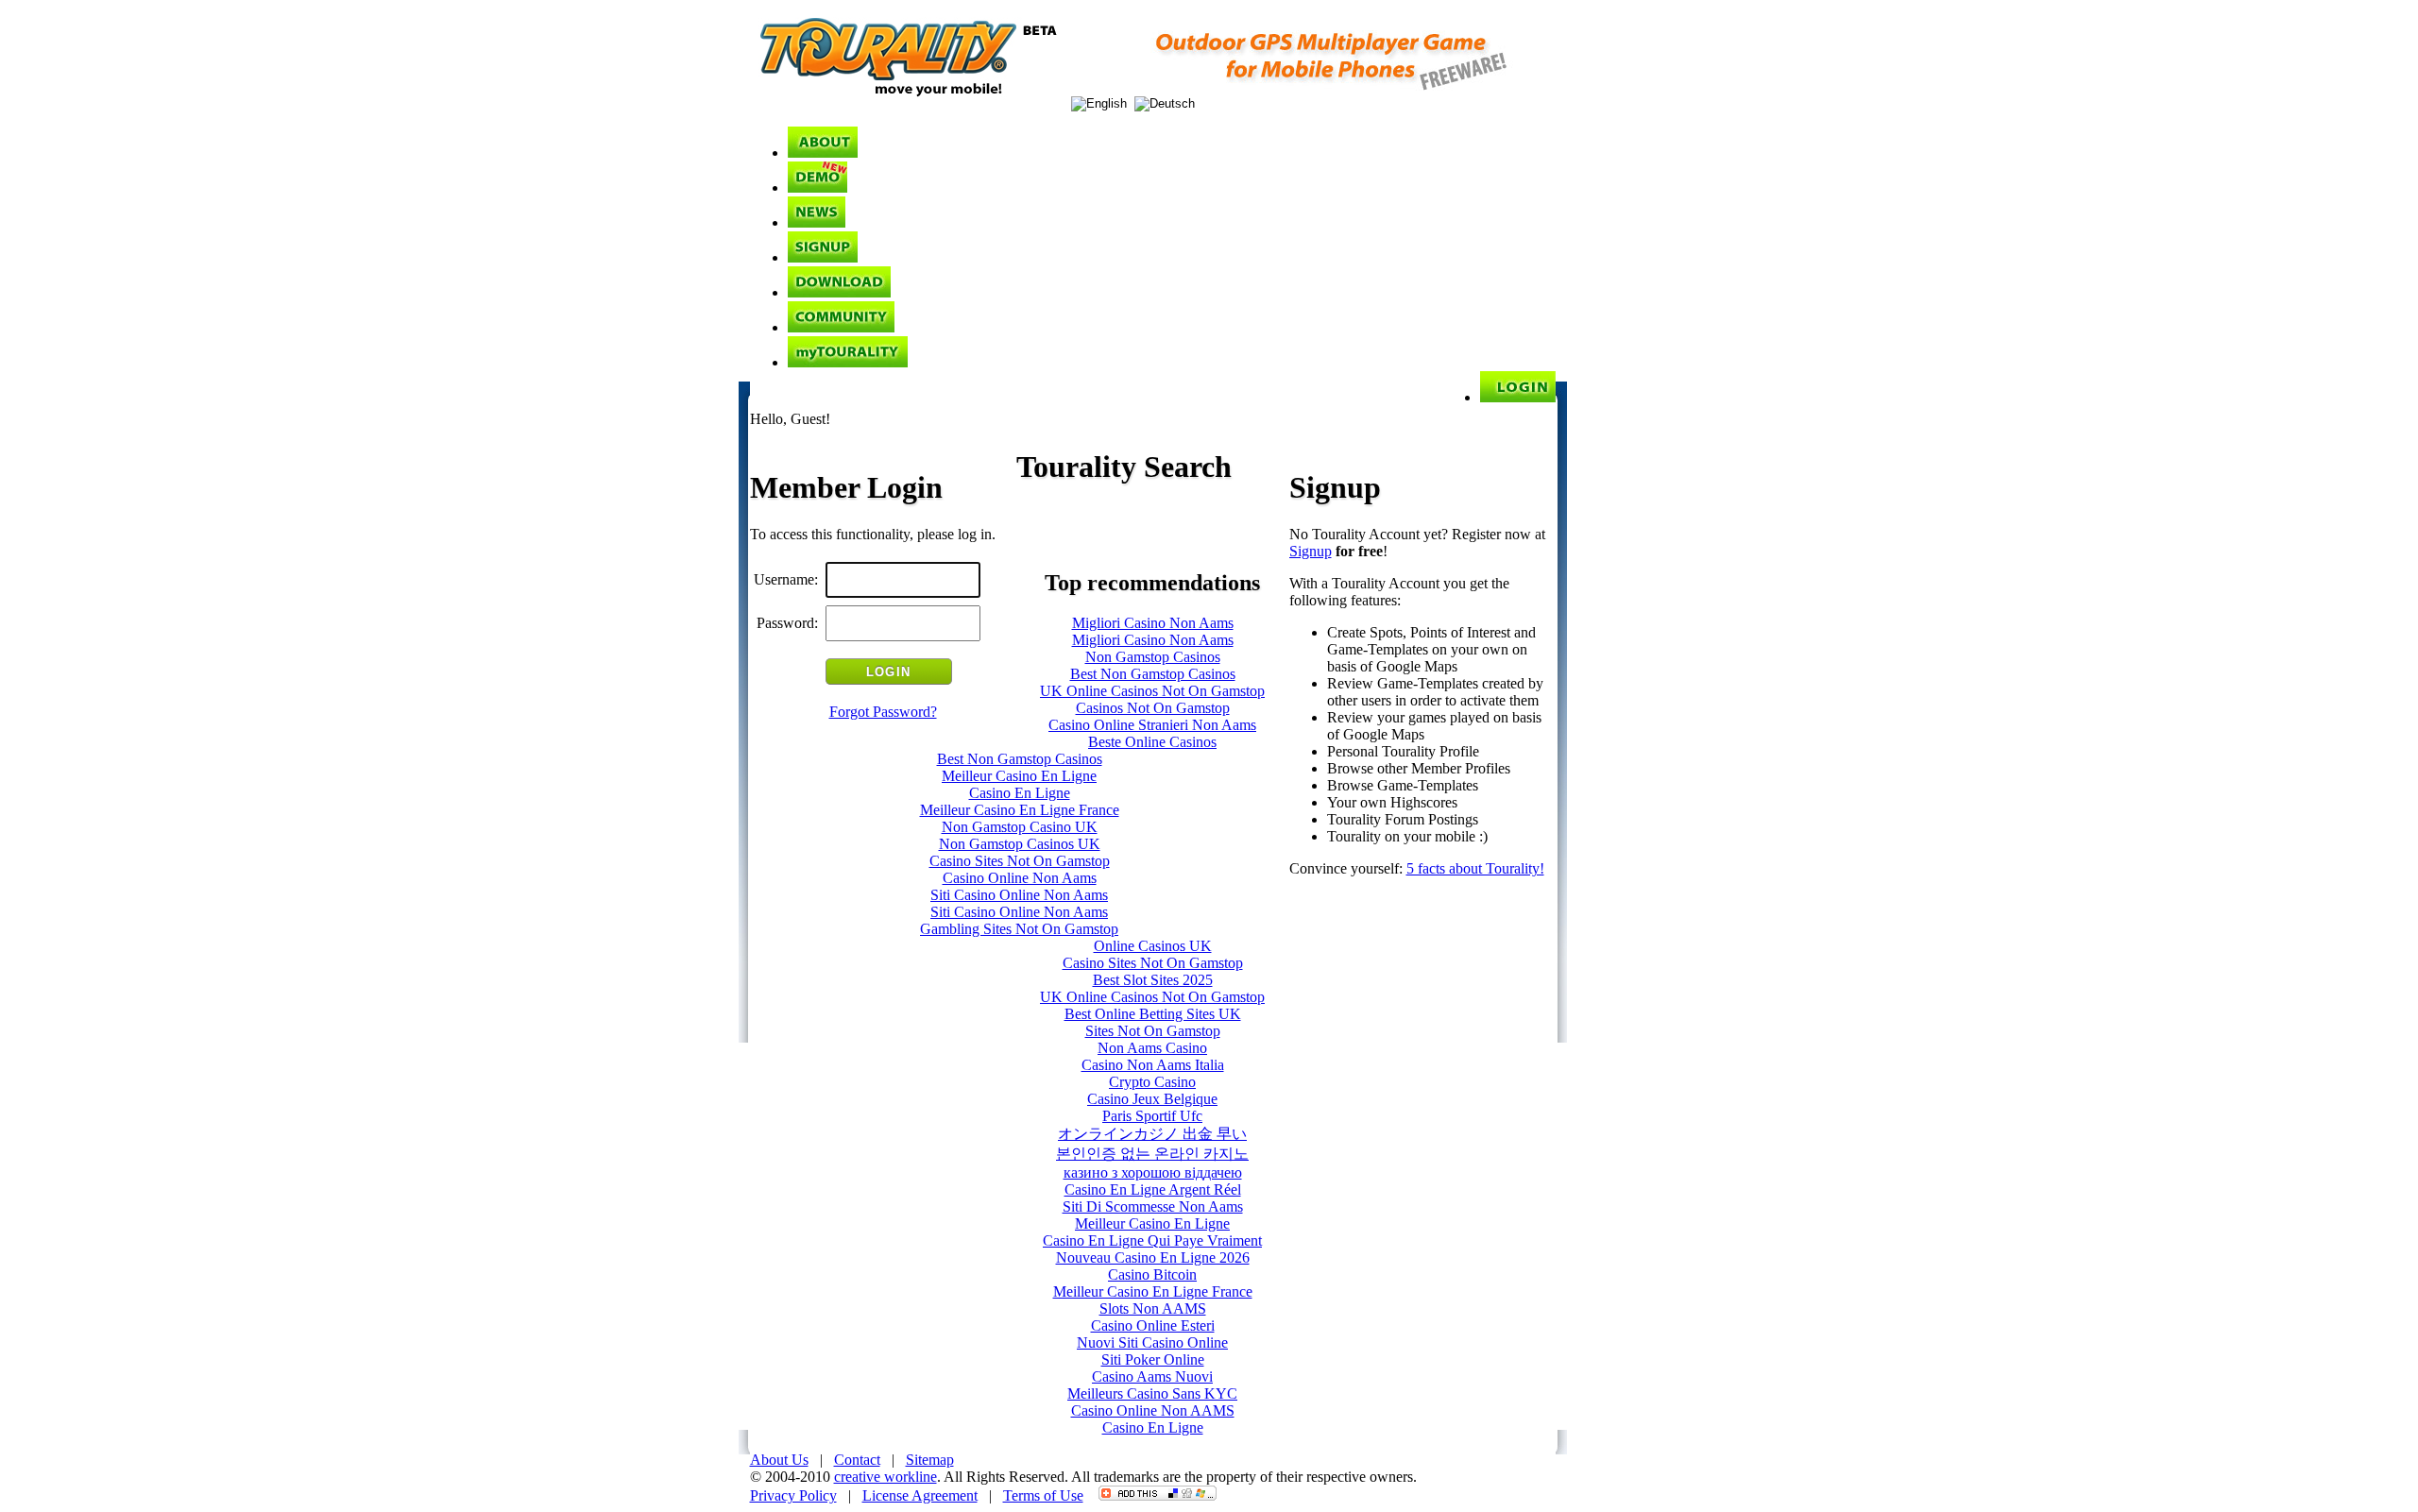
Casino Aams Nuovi (1152, 1376)
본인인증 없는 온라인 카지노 (1152, 1154)
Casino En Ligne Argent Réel (1153, 1189)
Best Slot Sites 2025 (1153, 980)
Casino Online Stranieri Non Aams (1152, 725)
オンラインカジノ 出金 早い (1152, 1134)
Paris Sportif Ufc (1152, 1116)
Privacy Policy (793, 1495)
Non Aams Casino (1152, 1048)
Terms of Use (1043, 1495)
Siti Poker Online (1153, 1359)
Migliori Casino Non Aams (1153, 623)
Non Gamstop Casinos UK (1020, 844)
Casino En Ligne (1020, 793)
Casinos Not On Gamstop (1153, 708)
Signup (1311, 551)
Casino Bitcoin (1152, 1274)
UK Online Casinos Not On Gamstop (1152, 691)
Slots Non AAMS (1153, 1308)
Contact (857, 1460)
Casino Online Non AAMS (1153, 1410)
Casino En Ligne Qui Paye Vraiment (1152, 1240)
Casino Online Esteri (1153, 1325)
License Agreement (920, 1495)
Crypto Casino (1152, 1082)
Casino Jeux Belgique (1152, 1099)
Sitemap (930, 1460)
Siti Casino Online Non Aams (1019, 895)
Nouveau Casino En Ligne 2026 (1153, 1257)
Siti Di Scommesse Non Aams (1153, 1206)
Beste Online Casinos (1152, 742)
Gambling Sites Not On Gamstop (1019, 929)
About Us (779, 1460)
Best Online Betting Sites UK (1153, 1014)
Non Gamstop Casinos (1153, 657)
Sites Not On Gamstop (1153, 1031)
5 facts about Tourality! (1475, 868)
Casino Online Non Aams (1020, 878)
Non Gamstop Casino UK (1020, 827)
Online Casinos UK (1153, 946)
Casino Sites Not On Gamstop (1020, 861)
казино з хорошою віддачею (1153, 1172)
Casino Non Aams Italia (1153, 1065)
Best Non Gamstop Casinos (1153, 674)
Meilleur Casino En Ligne (1019, 776)
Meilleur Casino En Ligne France (1020, 810)
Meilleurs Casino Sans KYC (1152, 1393)
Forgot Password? (883, 712)
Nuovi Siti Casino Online (1152, 1342)
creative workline (885, 1477)
